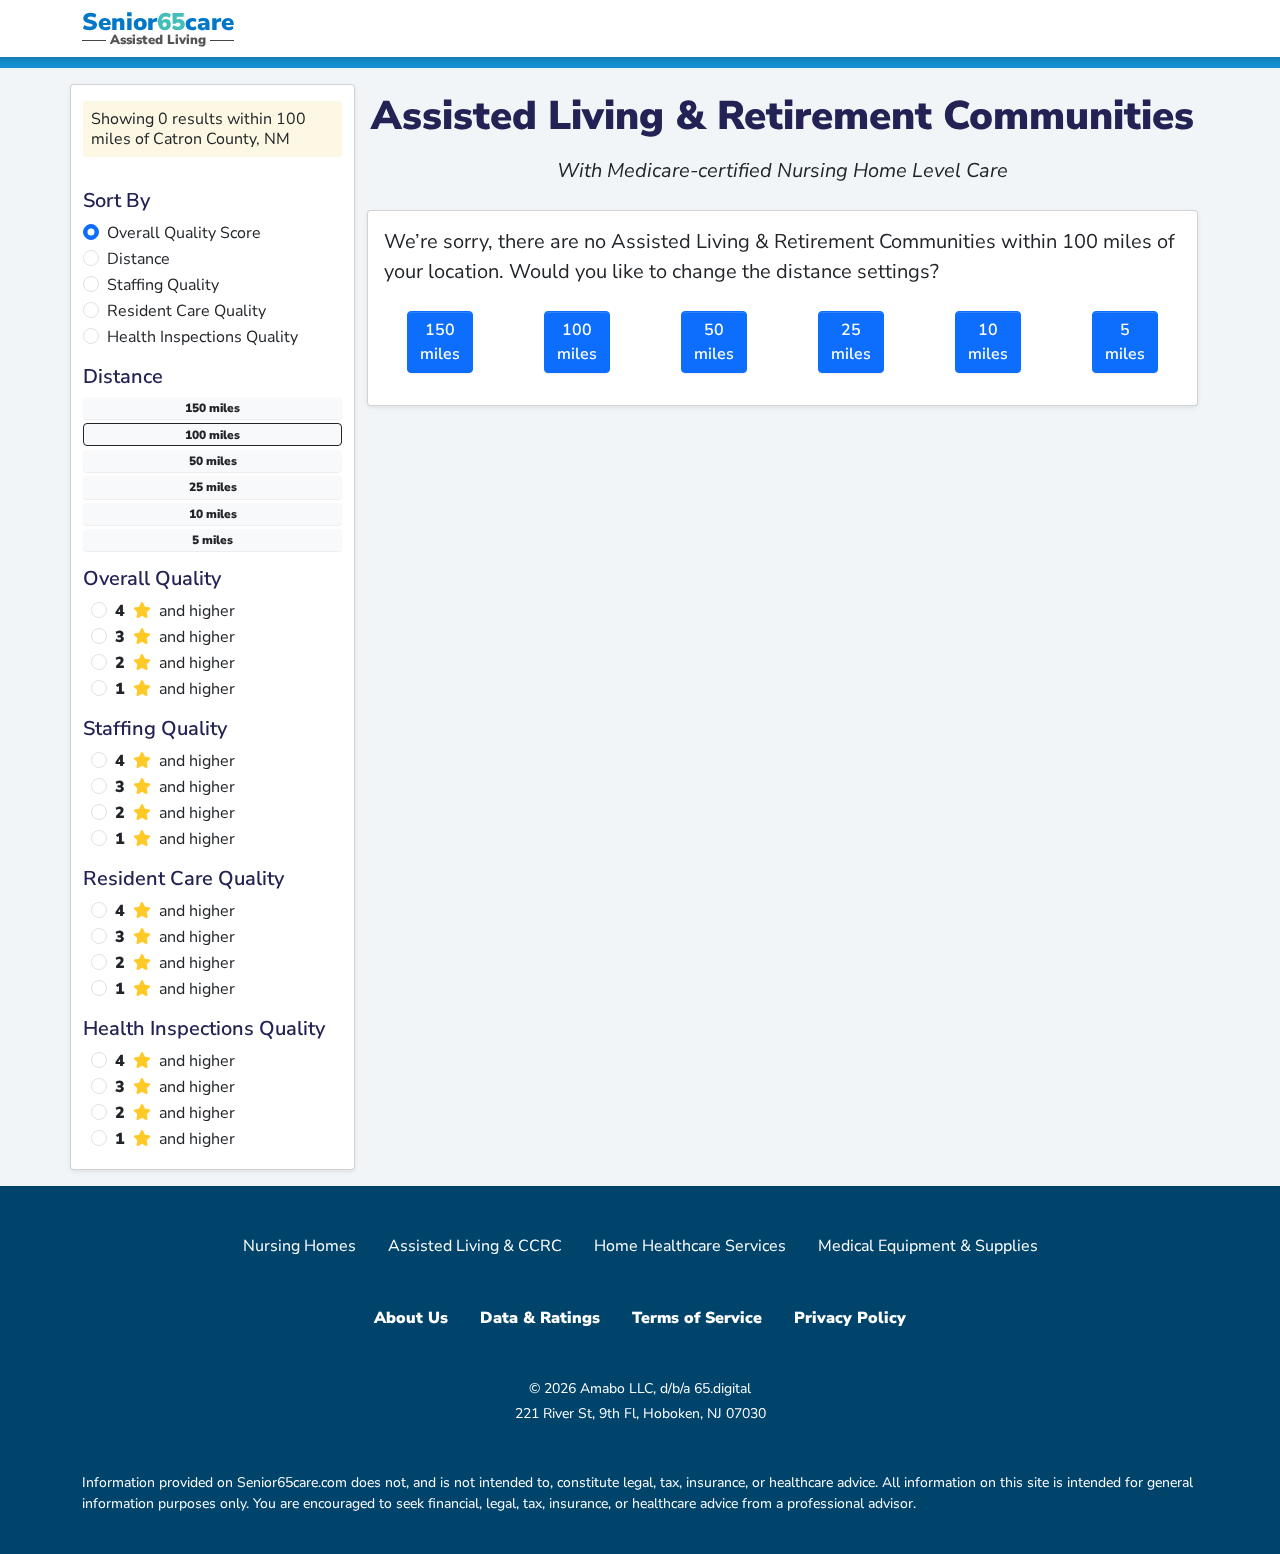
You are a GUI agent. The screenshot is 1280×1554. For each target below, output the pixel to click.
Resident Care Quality (186, 311)
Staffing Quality (163, 285)
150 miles (212, 408)
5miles (1125, 342)
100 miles (212, 435)
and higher (175, 611)
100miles (577, 342)
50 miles (213, 461)
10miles (988, 342)
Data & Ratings (540, 1318)
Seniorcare (158, 22)
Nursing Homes (299, 1246)
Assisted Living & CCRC (475, 1246)
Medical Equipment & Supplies (928, 1246)
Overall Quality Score (184, 233)
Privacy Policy (850, 1318)
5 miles (212, 540)
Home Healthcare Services (690, 1246)
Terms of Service (697, 1318)
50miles (714, 342)
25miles (851, 342)
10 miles (213, 514)
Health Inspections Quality (202, 337)
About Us (411, 1318)
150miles (440, 342)
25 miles (213, 487)
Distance (138, 259)
